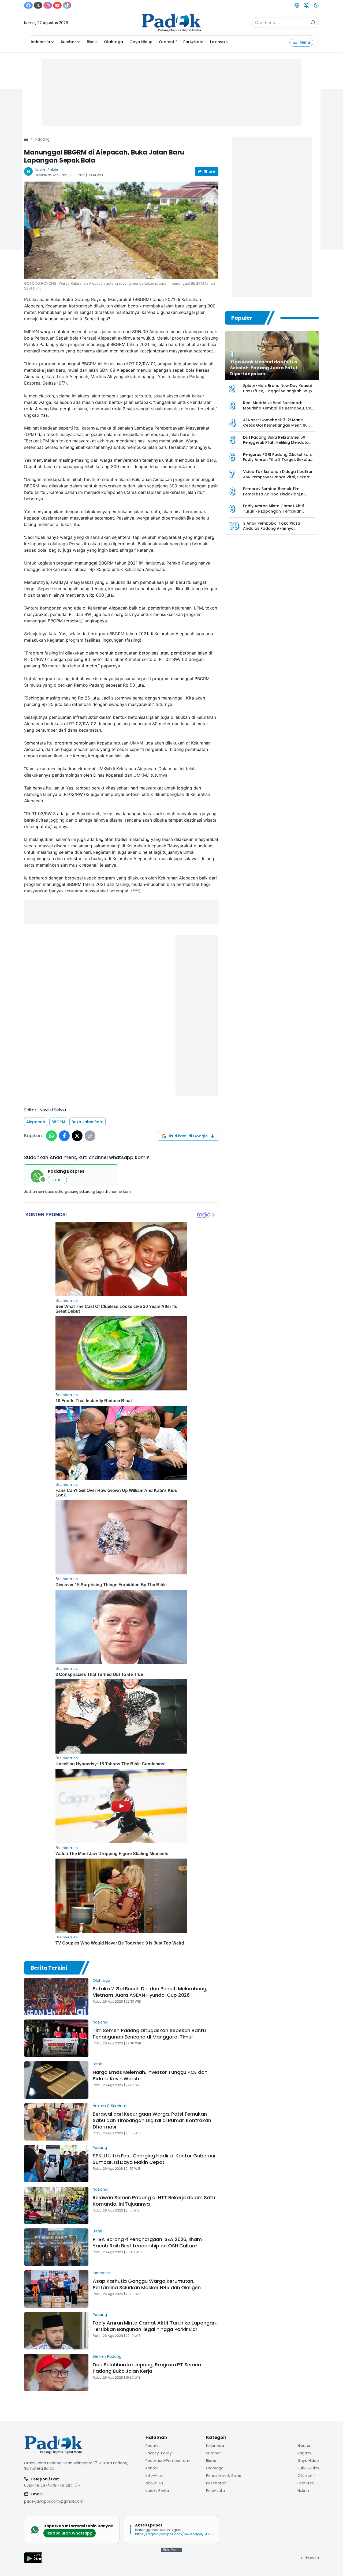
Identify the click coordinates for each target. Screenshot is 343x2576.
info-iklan (154, 2476)
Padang (42, 139)
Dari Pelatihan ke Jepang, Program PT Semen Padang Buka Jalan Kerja (147, 2368)
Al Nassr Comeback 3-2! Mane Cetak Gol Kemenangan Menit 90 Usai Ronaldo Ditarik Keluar (275, 425)
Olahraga (113, 42)
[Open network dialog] (297, 5)
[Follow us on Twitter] (38, 5)
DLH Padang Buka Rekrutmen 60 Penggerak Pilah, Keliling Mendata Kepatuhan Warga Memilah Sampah (279, 443)
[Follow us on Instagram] (48, 5)
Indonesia (40, 42)
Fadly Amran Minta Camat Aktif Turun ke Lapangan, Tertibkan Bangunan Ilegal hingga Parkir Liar (155, 2326)
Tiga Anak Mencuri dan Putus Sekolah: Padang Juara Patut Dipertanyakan (264, 368)
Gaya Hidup (141, 42)
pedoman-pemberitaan (168, 2461)
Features (306, 2483)
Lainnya (217, 42)
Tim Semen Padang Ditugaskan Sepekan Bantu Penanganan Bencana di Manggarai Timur (149, 2034)
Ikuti (57, 1180)
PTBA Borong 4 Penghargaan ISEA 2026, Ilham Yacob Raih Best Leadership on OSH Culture (147, 2242)
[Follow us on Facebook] (28, 5)
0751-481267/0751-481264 (49, 2485)
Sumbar (68, 42)
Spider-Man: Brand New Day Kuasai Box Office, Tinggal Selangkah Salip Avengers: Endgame (277, 391)
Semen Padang (107, 2356)
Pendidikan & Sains (223, 2476)
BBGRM (58, 1122)
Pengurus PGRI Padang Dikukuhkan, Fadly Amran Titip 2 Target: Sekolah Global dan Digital (278, 460)
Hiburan (305, 2446)
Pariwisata (193, 42)
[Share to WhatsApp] (51, 1136)
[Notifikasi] (307, 5)
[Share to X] (77, 1136)
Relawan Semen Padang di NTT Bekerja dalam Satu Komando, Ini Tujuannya (154, 2201)
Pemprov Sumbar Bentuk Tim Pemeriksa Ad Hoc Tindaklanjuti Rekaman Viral (274, 494)
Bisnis (92, 42)
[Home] (26, 139)
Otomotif (168, 42)
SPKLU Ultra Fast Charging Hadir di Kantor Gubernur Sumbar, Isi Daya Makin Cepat (154, 2159)
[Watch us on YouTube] (57, 5)
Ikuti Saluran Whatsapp (70, 2533)
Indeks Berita (157, 2491)
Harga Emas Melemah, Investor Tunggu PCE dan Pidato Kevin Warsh (150, 2075)
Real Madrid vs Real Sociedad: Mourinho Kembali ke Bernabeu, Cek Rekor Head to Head (278, 408)
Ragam (304, 2453)
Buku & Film (308, 2468)
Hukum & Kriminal (109, 2106)
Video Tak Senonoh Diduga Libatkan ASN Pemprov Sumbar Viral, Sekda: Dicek (278, 477)
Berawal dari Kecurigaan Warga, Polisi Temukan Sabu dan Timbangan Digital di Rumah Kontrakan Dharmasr (152, 2120)
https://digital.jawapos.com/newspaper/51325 (174, 2534)
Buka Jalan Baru (87, 1122)
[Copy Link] (90, 1136)
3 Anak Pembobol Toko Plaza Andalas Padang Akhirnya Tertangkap (272, 529)
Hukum (304, 2491)
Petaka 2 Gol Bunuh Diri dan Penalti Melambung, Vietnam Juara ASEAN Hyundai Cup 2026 (150, 1992)
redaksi (152, 2446)
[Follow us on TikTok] (67, 5)
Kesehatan (216, 2483)
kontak (152, 2468)
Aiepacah (36, 1122)
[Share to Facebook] (64, 1136)
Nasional (100, 2022)
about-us (154, 2483)
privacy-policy (159, 2453)
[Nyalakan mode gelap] (316, 5)
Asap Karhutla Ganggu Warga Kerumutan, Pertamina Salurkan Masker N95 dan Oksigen (147, 2284)
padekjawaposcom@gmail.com (54, 2501)
